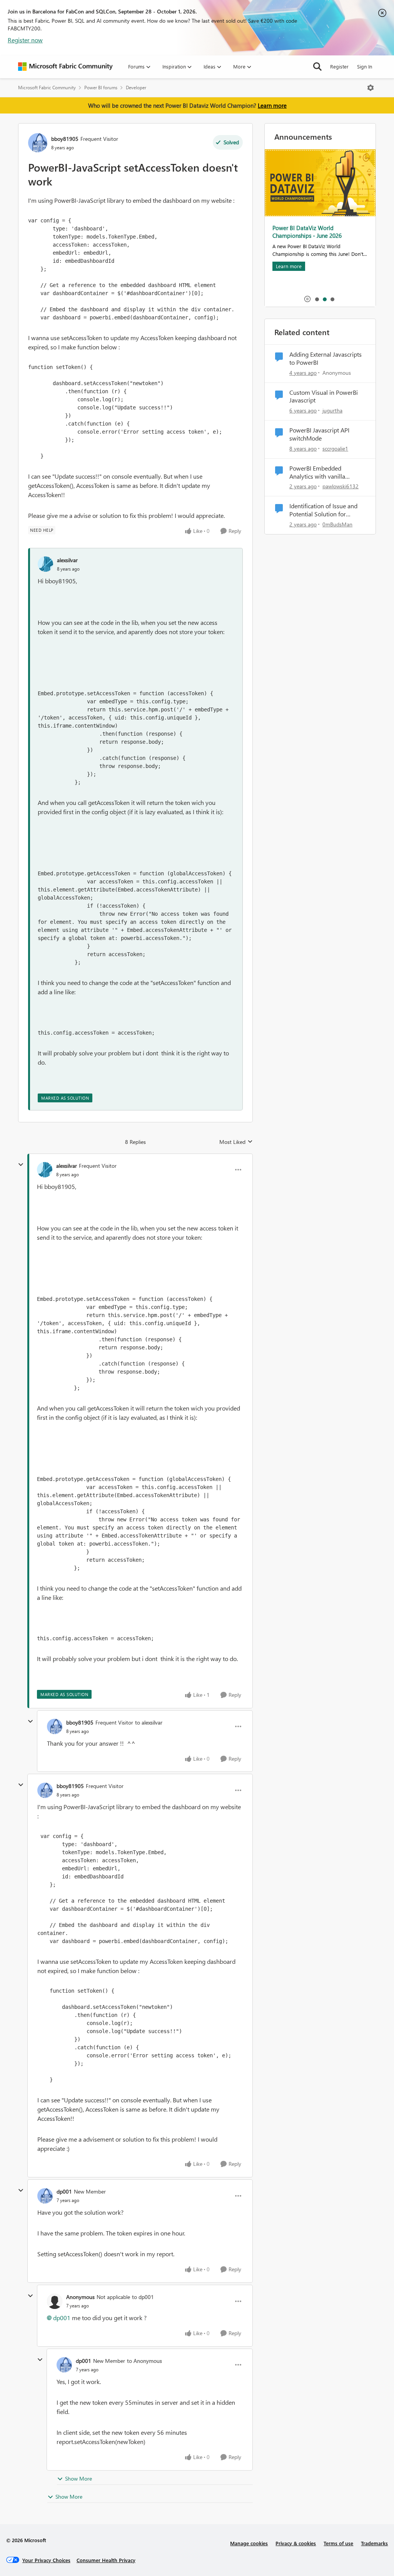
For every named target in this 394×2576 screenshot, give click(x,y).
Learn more (272, 105)
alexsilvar (67, 560)
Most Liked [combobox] (236, 1142)
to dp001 (143, 2297)
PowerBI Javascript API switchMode (319, 434)
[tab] (317, 299)
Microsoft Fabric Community (47, 88)
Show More (78, 2478)
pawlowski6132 (341, 486)
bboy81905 (65, 139)
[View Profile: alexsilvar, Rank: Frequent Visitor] (45, 1170)
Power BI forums (101, 88)
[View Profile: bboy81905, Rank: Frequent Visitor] (38, 143)
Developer (136, 88)
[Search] (317, 67)
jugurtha (332, 410)
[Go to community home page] (65, 67)
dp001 (64, 2191)
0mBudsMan (337, 524)
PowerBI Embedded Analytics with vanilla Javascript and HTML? (318, 472)
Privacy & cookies (296, 2543)
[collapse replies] (21, 1165)
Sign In (365, 66)
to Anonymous (144, 2361)
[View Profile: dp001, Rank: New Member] (45, 2196)
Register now (25, 40)
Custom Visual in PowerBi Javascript (324, 397)
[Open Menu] (371, 88)
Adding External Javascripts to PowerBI (326, 358)
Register (339, 66)
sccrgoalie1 (335, 448)
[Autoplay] (307, 299)
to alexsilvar (149, 1722)
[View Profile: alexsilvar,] (45, 564)
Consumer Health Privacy (106, 2560)
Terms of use (338, 2543)
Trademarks (374, 2543)
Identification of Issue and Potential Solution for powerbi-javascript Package (326, 510)
